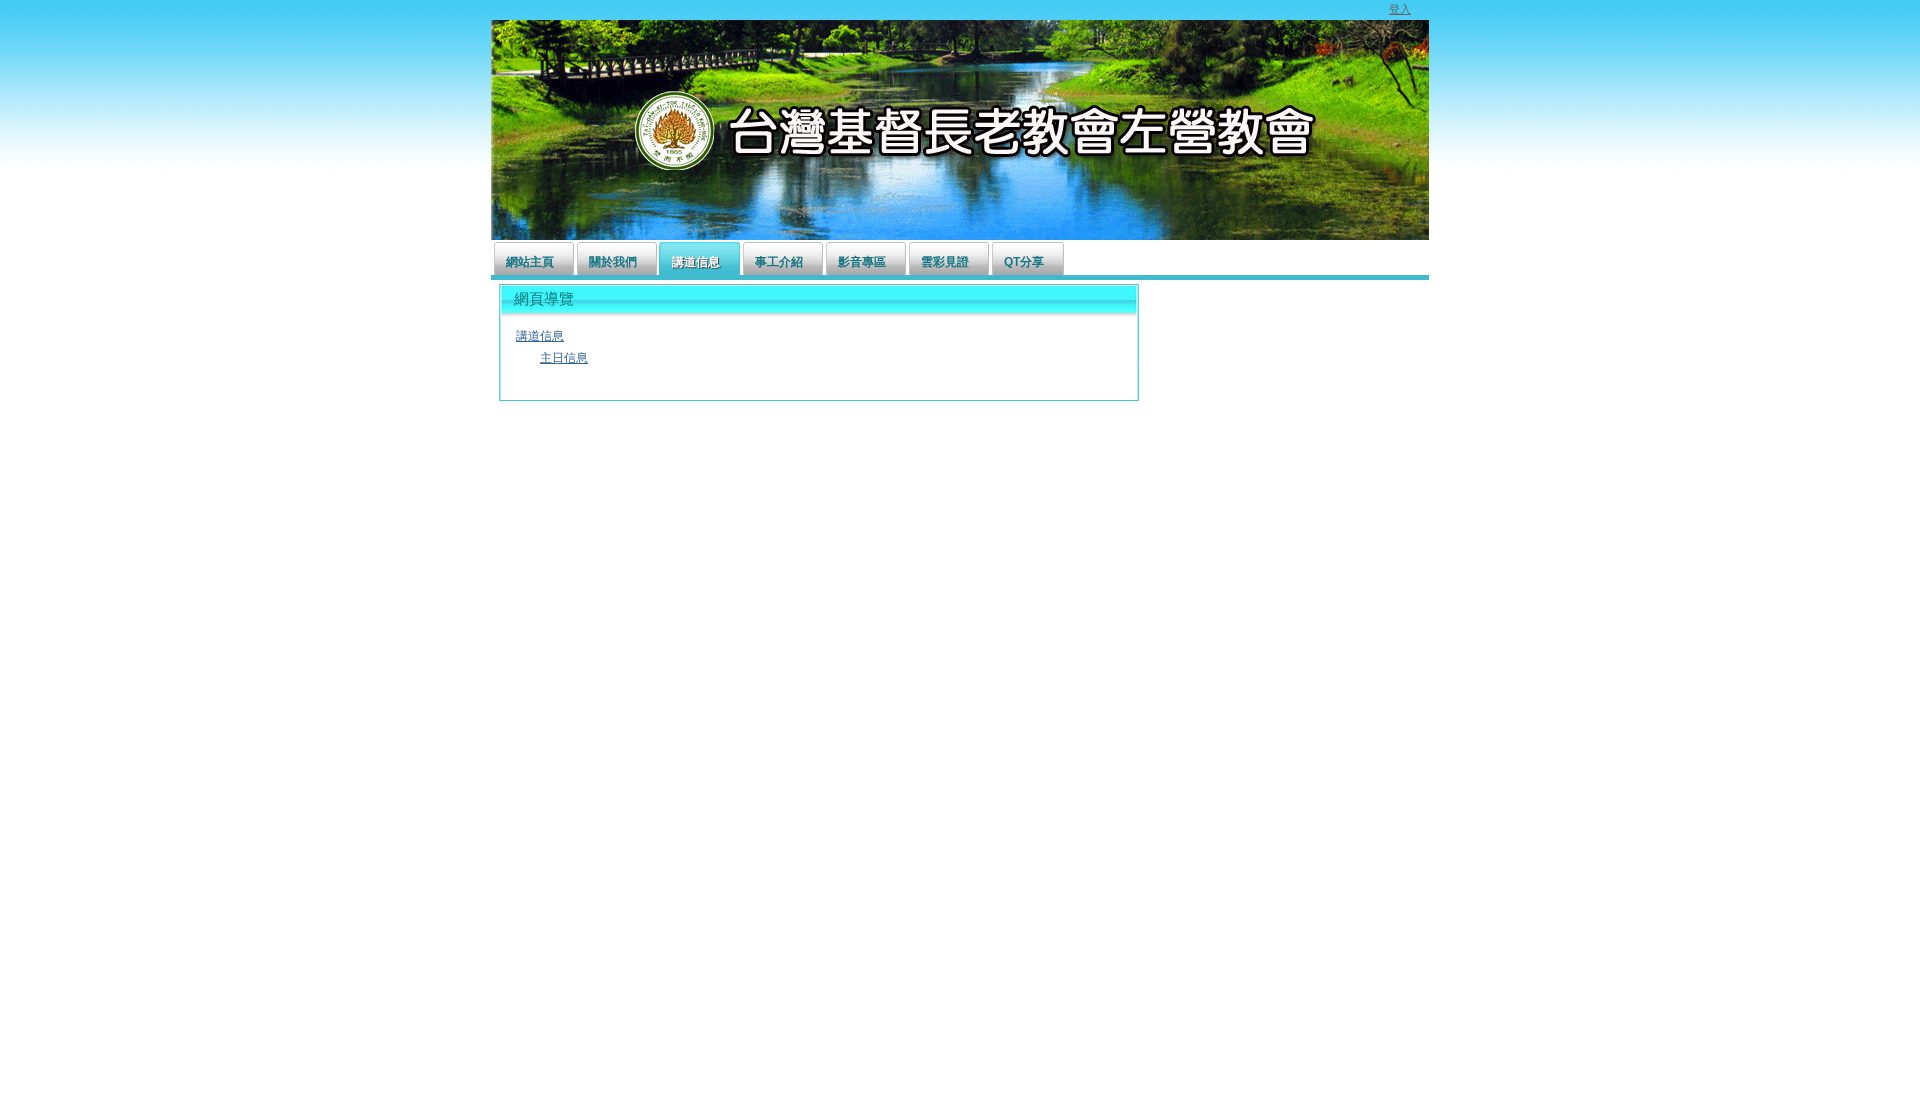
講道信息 (540, 336)
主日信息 (564, 358)
